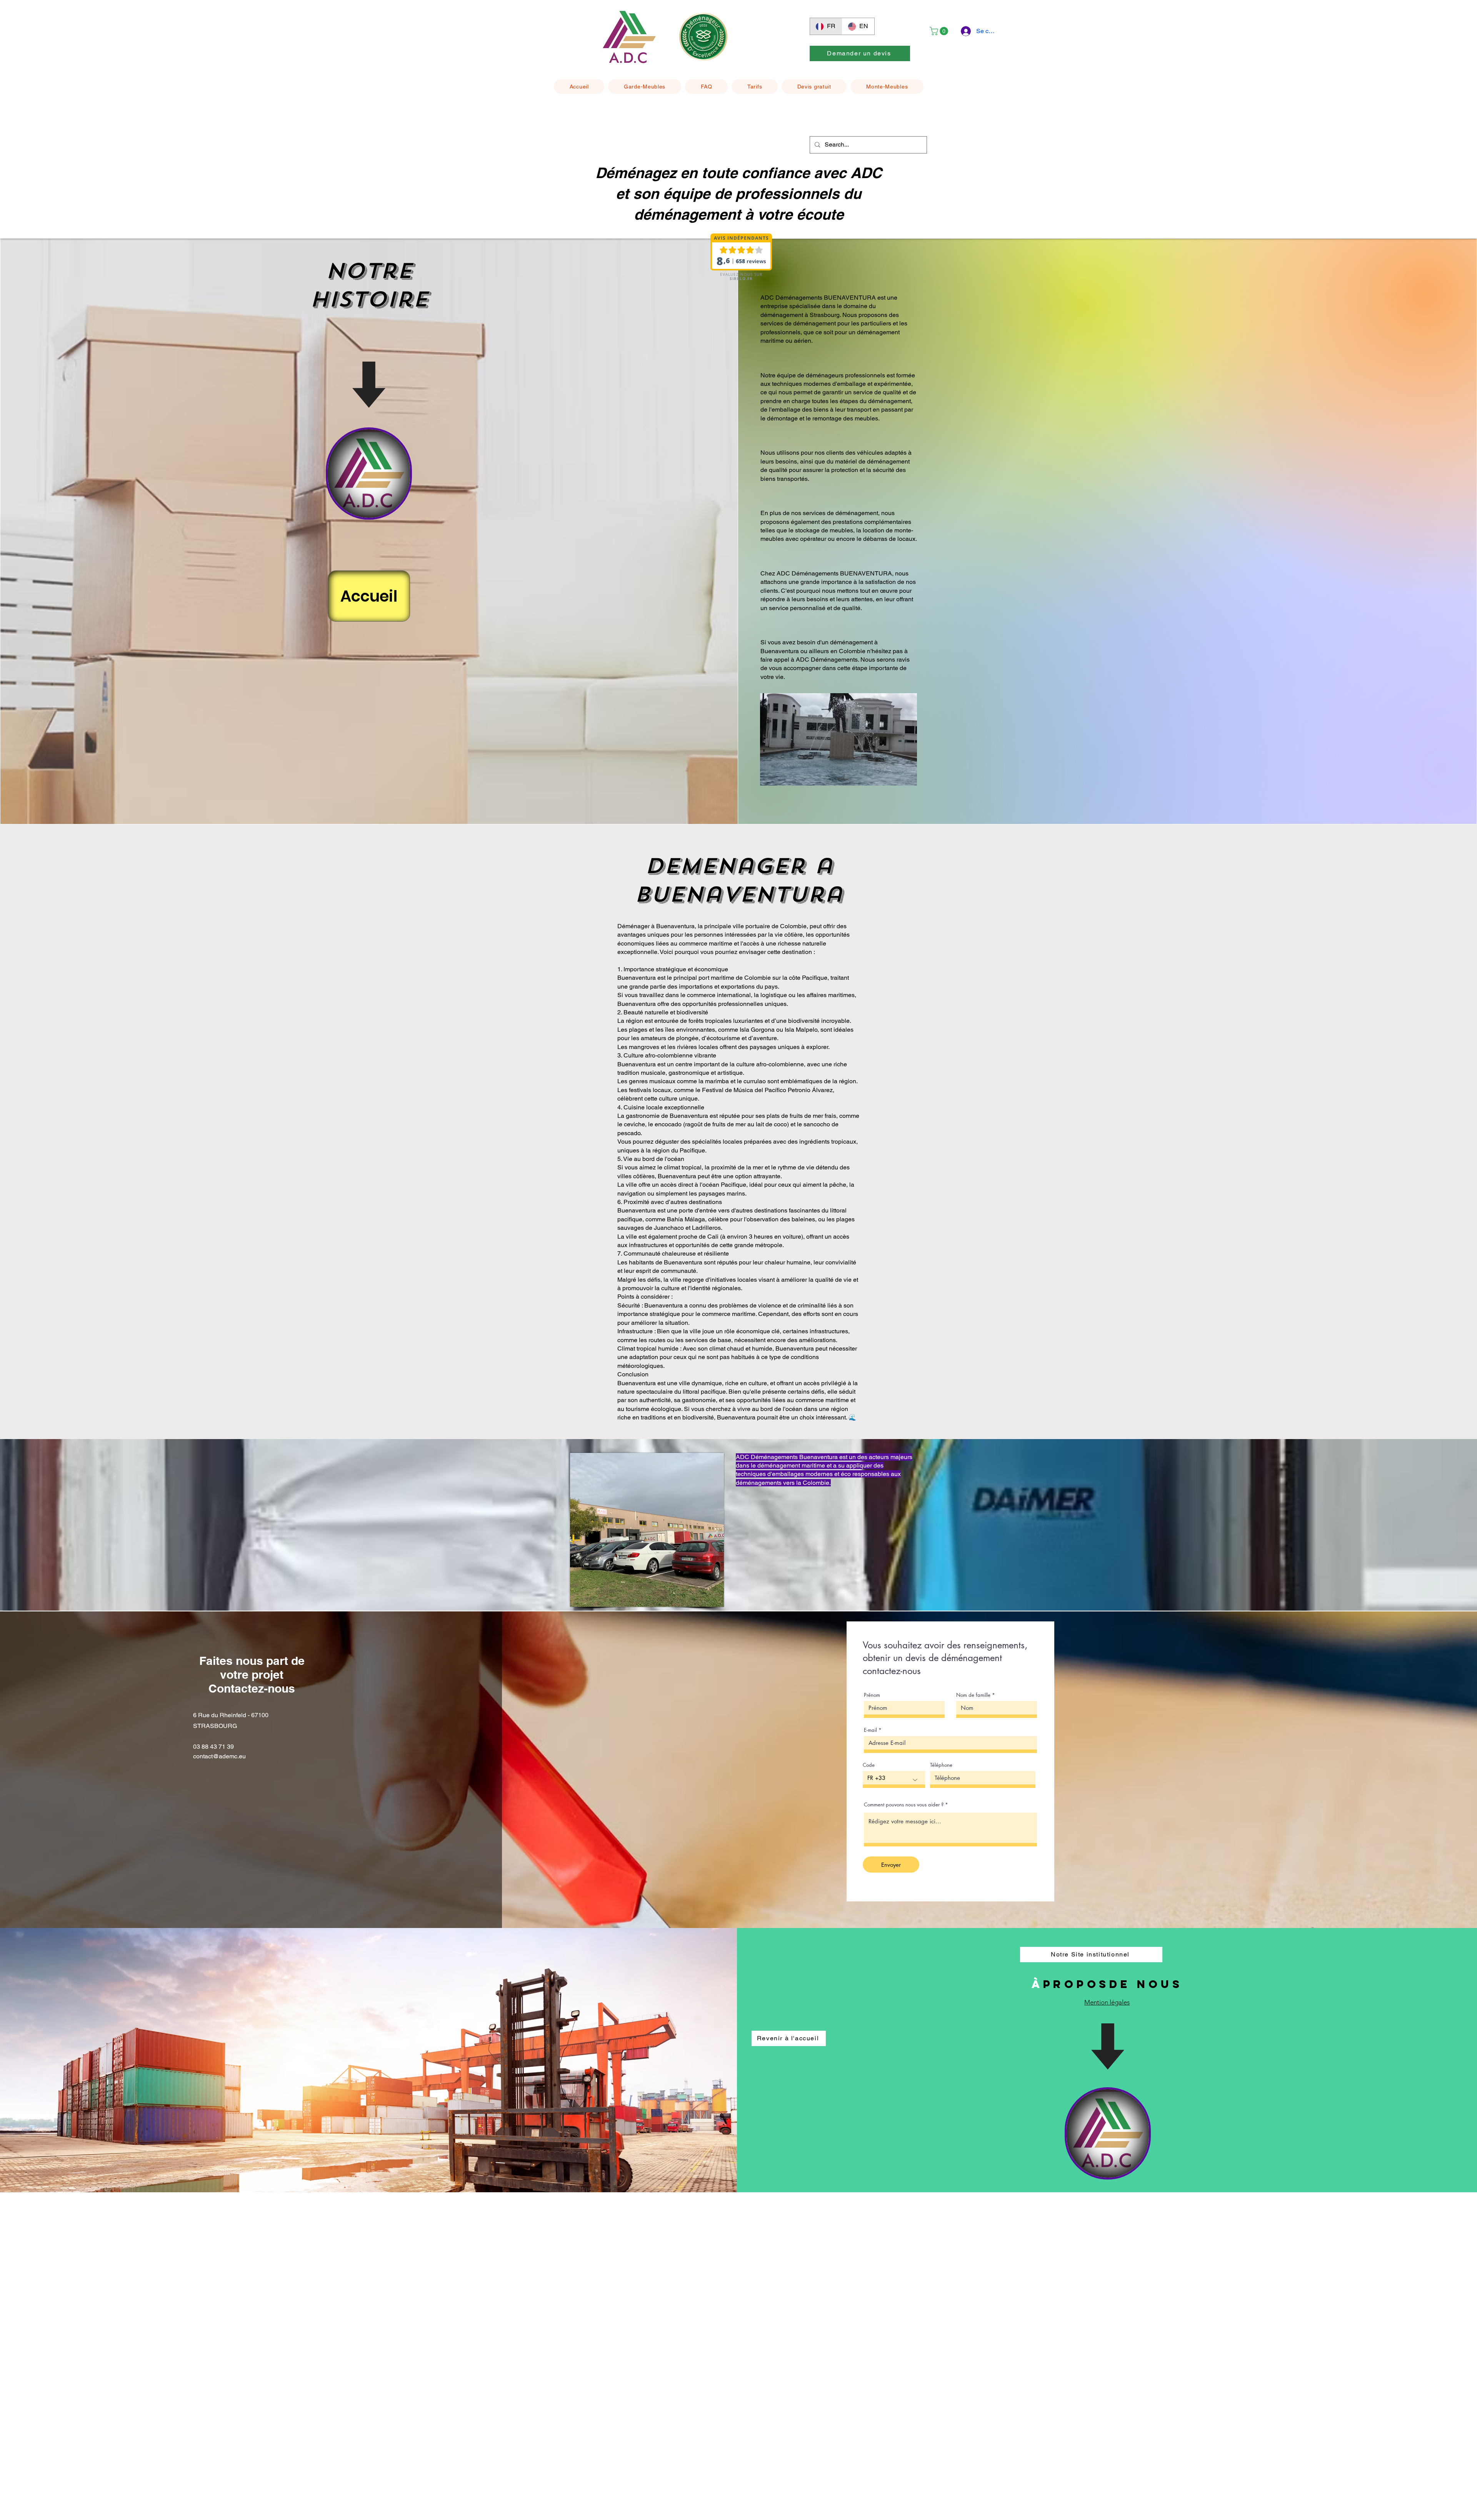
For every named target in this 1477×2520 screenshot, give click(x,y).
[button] (940, 31)
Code (869, 1765)
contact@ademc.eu (219, 1756)
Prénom (872, 1695)
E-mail (870, 1730)
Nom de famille (973, 1695)
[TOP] (369, 474)
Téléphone (941, 1765)
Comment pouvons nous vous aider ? (904, 1805)
